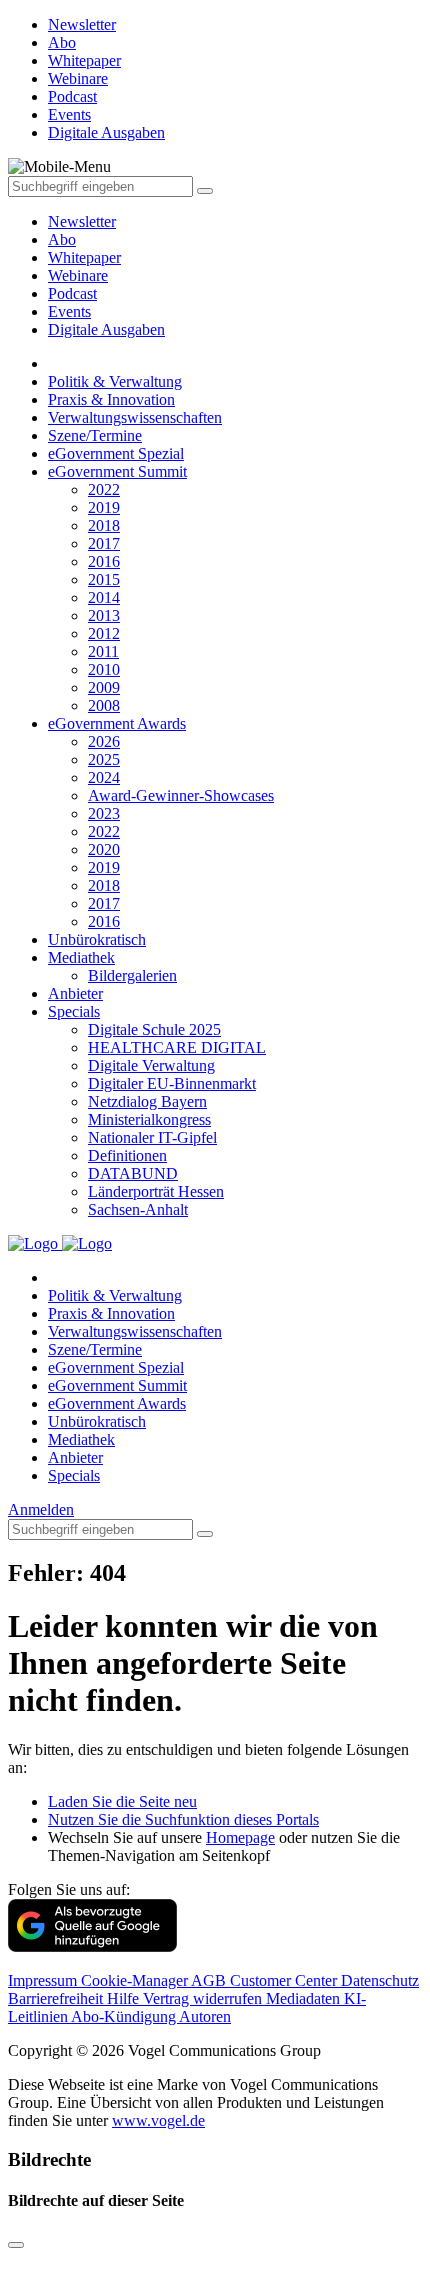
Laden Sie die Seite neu (122, 1801)
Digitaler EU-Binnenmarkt (172, 1083)
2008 (104, 705)
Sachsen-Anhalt (138, 1209)
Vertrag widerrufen (204, 1998)
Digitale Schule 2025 (154, 1029)
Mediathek (81, 957)
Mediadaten (305, 1998)
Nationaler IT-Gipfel (152, 1137)
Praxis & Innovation (111, 399)
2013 (104, 615)
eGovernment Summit (117, 471)
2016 (104, 561)
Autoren (205, 2016)
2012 (104, 633)
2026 (104, 741)
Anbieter (75, 993)
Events (69, 311)
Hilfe (125, 1998)
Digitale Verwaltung (151, 1065)
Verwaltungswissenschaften (135, 417)
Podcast (72, 293)
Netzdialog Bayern (147, 1101)
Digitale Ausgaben (106, 329)
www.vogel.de (158, 2120)
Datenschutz (380, 1980)
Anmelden (41, 1509)
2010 (104, 669)
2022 (104, 489)
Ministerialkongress (149, 1119)
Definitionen (127, 1155)
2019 (104, 507)
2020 (104, 849)
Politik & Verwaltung (115, 381)
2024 (104, 777)
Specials (74, 1011)
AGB (210, 1980)
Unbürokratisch (97, 939)
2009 (104, 687)
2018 (104, 525)
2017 (104, 543)
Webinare (78, 275)
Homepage (240, 1837)
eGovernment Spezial (116, 453)
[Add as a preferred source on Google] (92, 1946)
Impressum (44, 1980)
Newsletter (82, 221)
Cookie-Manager (136, 1980)
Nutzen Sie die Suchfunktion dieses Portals (183, 1819)
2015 (104, 579)
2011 (103, 651)
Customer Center (285, 1980)
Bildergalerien (132, 975)
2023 (104, 813)
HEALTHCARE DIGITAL (177, 1047)
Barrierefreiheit (57, 1998)
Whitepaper (84, 257)
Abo (62, 239)
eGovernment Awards (117, 723)
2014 (104, 597)
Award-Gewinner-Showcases (181, 795)
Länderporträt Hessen (156, 1191)
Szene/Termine (95, 435)
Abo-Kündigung (125, 2016)
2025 (104, 759)
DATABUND (133, 1173)
